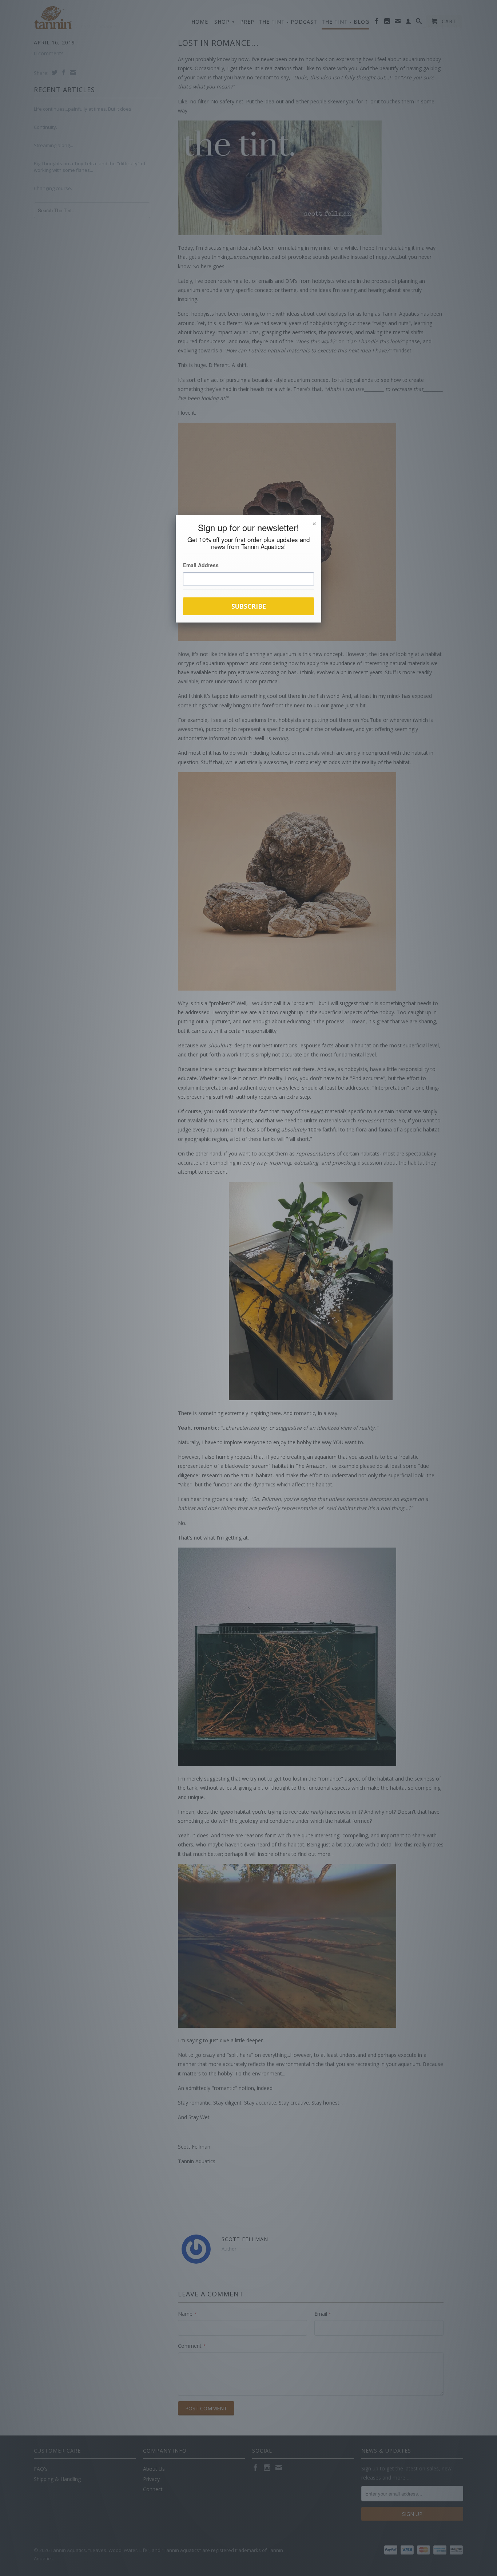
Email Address (201, 565)
